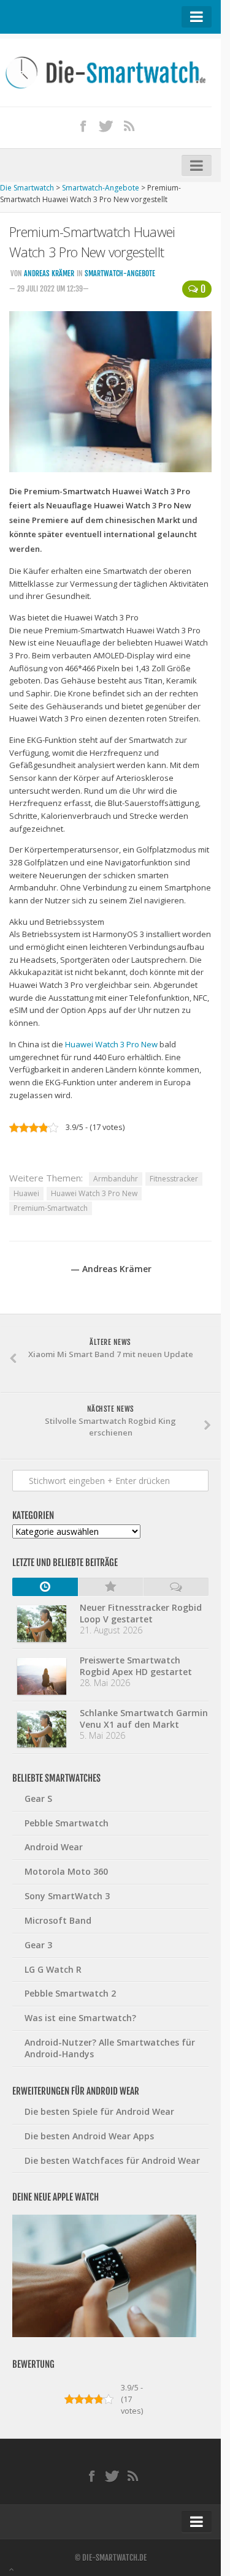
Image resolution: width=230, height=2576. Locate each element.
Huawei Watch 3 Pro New (111, 1044)
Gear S (38, 1798)
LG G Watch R (53, 1969)
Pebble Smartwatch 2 (70, 1993)
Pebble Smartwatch (67, 1823)
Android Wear (54, 1847)
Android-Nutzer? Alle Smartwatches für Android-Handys (110, 2048)
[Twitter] (106, 126)
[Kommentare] (176, 1587)
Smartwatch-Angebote (120, 273)
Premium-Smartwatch (51, 1208)
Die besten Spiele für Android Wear (99, 2111)
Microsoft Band (58, 1920)
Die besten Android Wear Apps (89, 2136)
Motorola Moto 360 (66, 1871)
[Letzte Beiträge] (45, 1587)
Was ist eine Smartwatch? (80, 2018)
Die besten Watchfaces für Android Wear (112, 2160)
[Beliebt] (111, 1587)
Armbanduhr (116, 1179)
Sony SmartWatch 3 (67, 1896)
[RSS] (129, 126)
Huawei (26, 1193)
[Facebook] (83, 126)
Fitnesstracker (174, 1179)
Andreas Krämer (49, 273)
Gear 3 (38, 1945)
